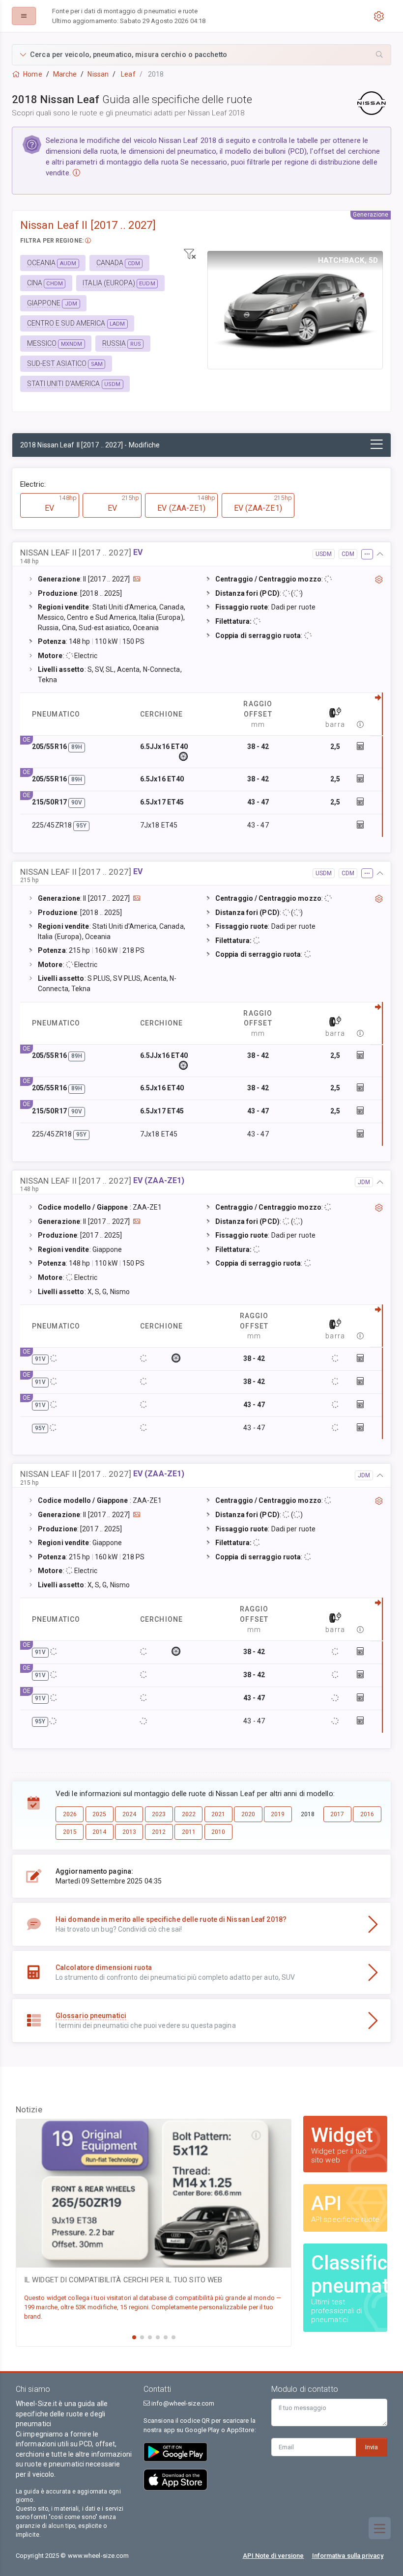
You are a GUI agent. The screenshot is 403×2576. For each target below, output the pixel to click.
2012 (159, 1832)
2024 (129, 1814)
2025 (99, 1814)
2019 (278, 1814)
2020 (248, 1814)
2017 (337, 1814)
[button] (201, 55)
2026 (70, 1814)
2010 (218, 1832)
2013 (129, 1832)
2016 (367, 1814)
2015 (70, 1832)
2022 (189, 1814)
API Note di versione (273, 2556)
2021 (218, 1814)
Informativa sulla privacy (348, 2556)
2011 (189, 1832)
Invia (372, 2447)
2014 (99, 1832)
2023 (159, 1814)
